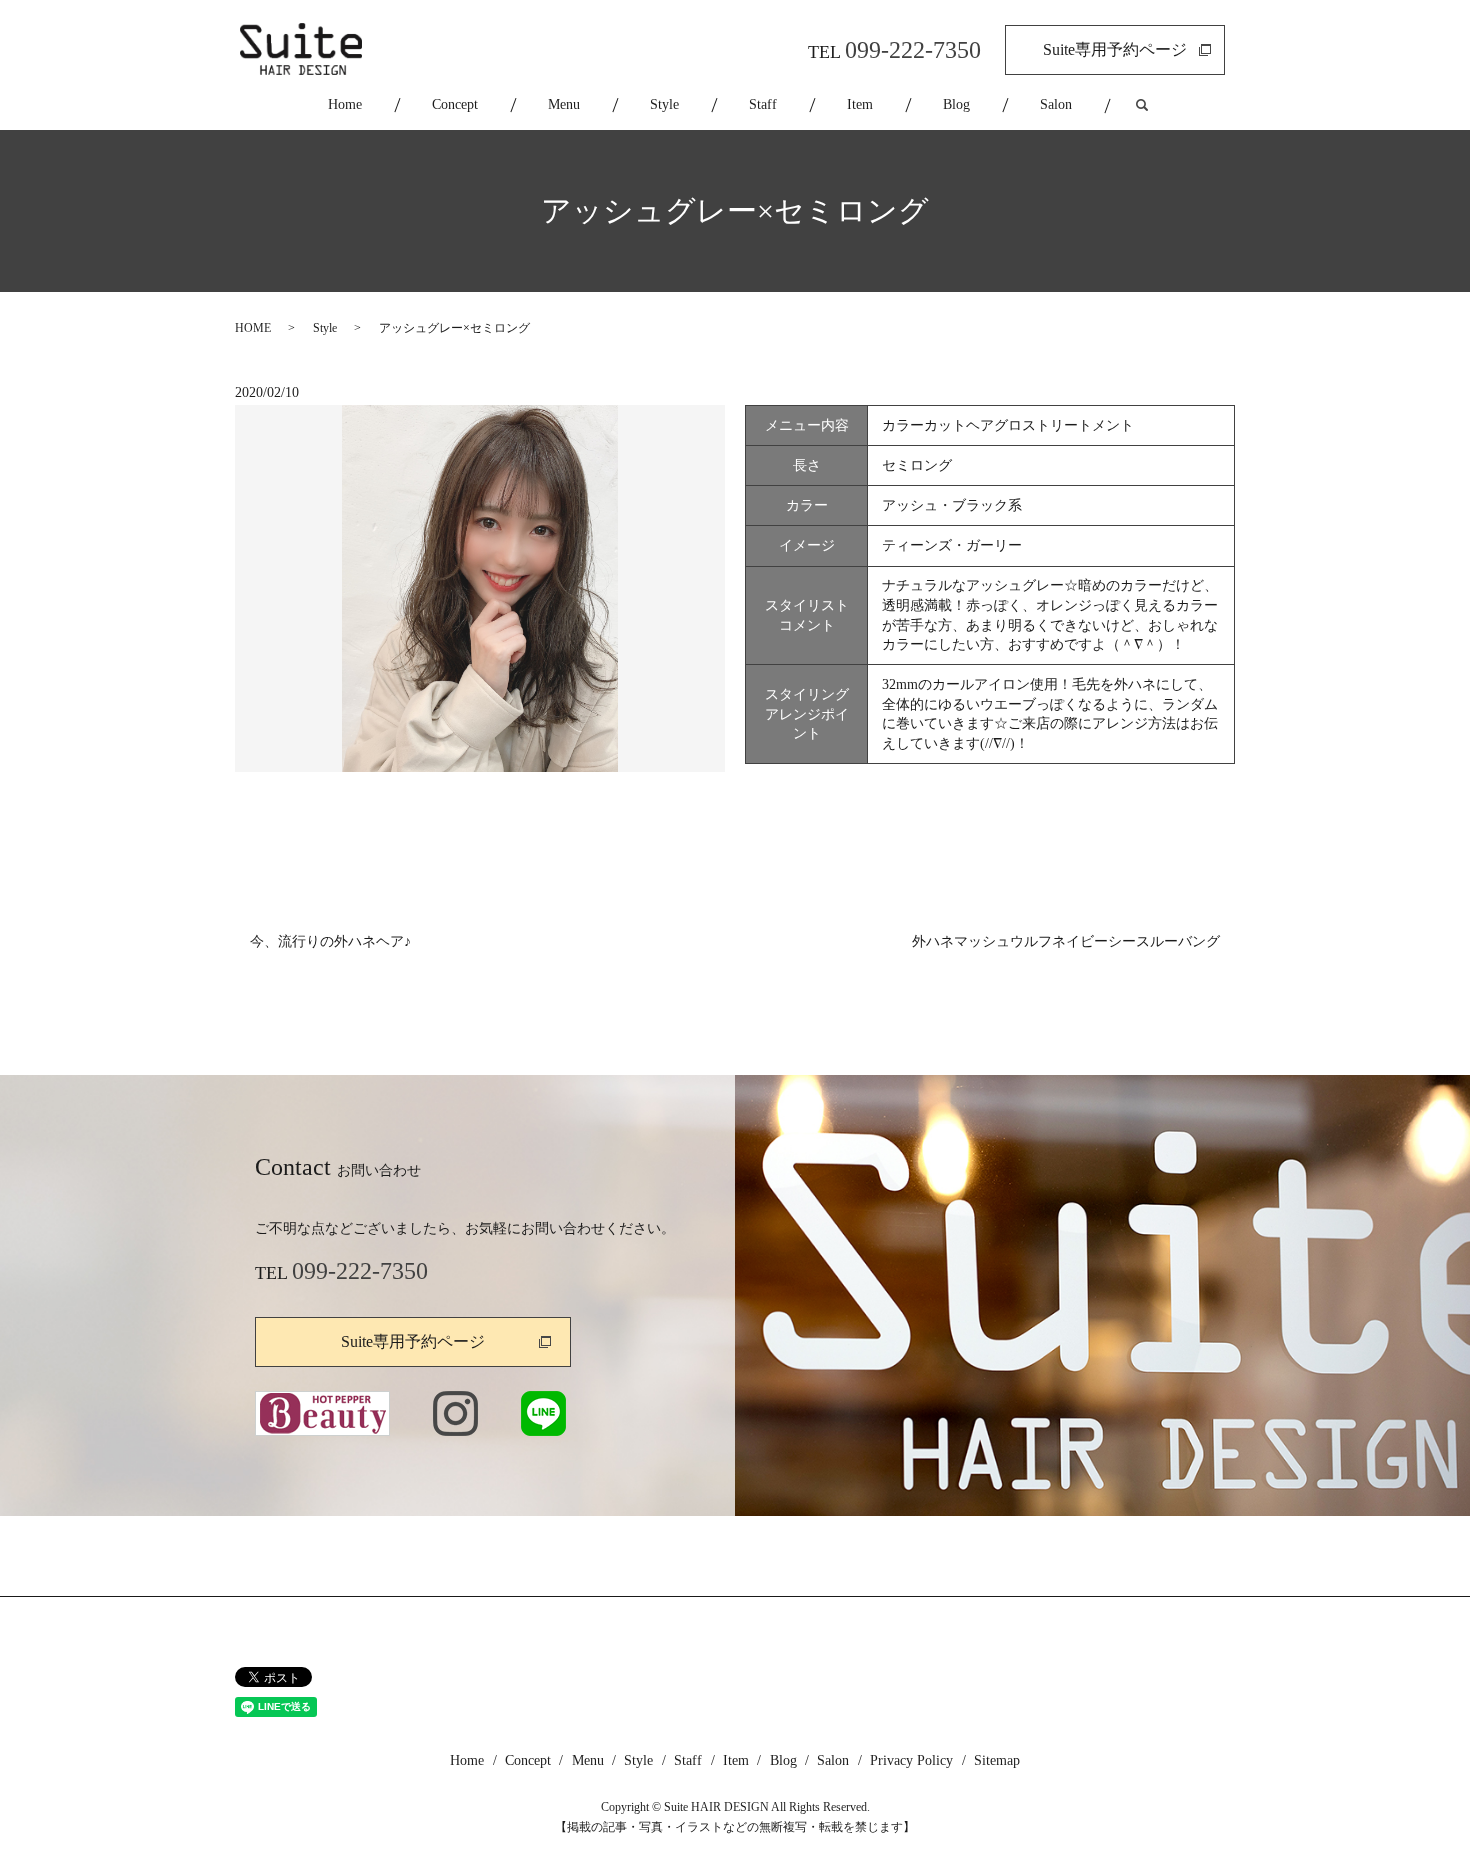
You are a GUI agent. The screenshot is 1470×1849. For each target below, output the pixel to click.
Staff (763, 104)
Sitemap (997, 1760)
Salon (1056, 104)
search (1159, 105)
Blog (956, 104)
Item (860, 104)
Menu (564, 104)
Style (664, 104)
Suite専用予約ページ (1115, 49)
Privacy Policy (911, 1760)
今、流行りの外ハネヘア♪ (330, 941)
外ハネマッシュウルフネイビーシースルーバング (1066, 941)
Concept (455, 104)
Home (345, 104)
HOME (253, 328)
